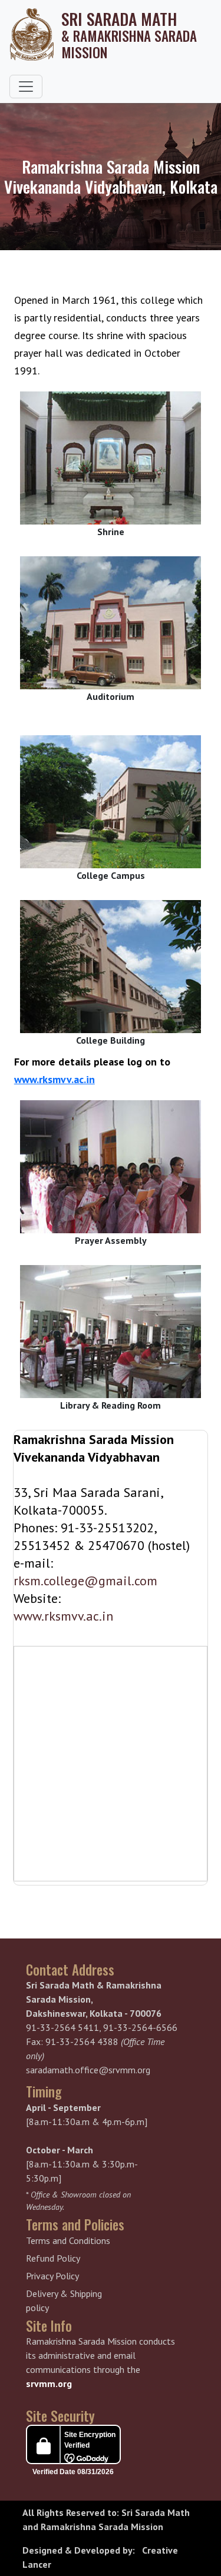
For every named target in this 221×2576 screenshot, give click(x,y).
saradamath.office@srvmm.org (88, 2070)
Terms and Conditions (68, 2240)
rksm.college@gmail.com (85, 1581)
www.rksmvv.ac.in (55, 1079)
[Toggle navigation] (26, 87)
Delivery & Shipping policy (64, 2301)
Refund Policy (53, 2258)
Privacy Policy (52, 2276)
